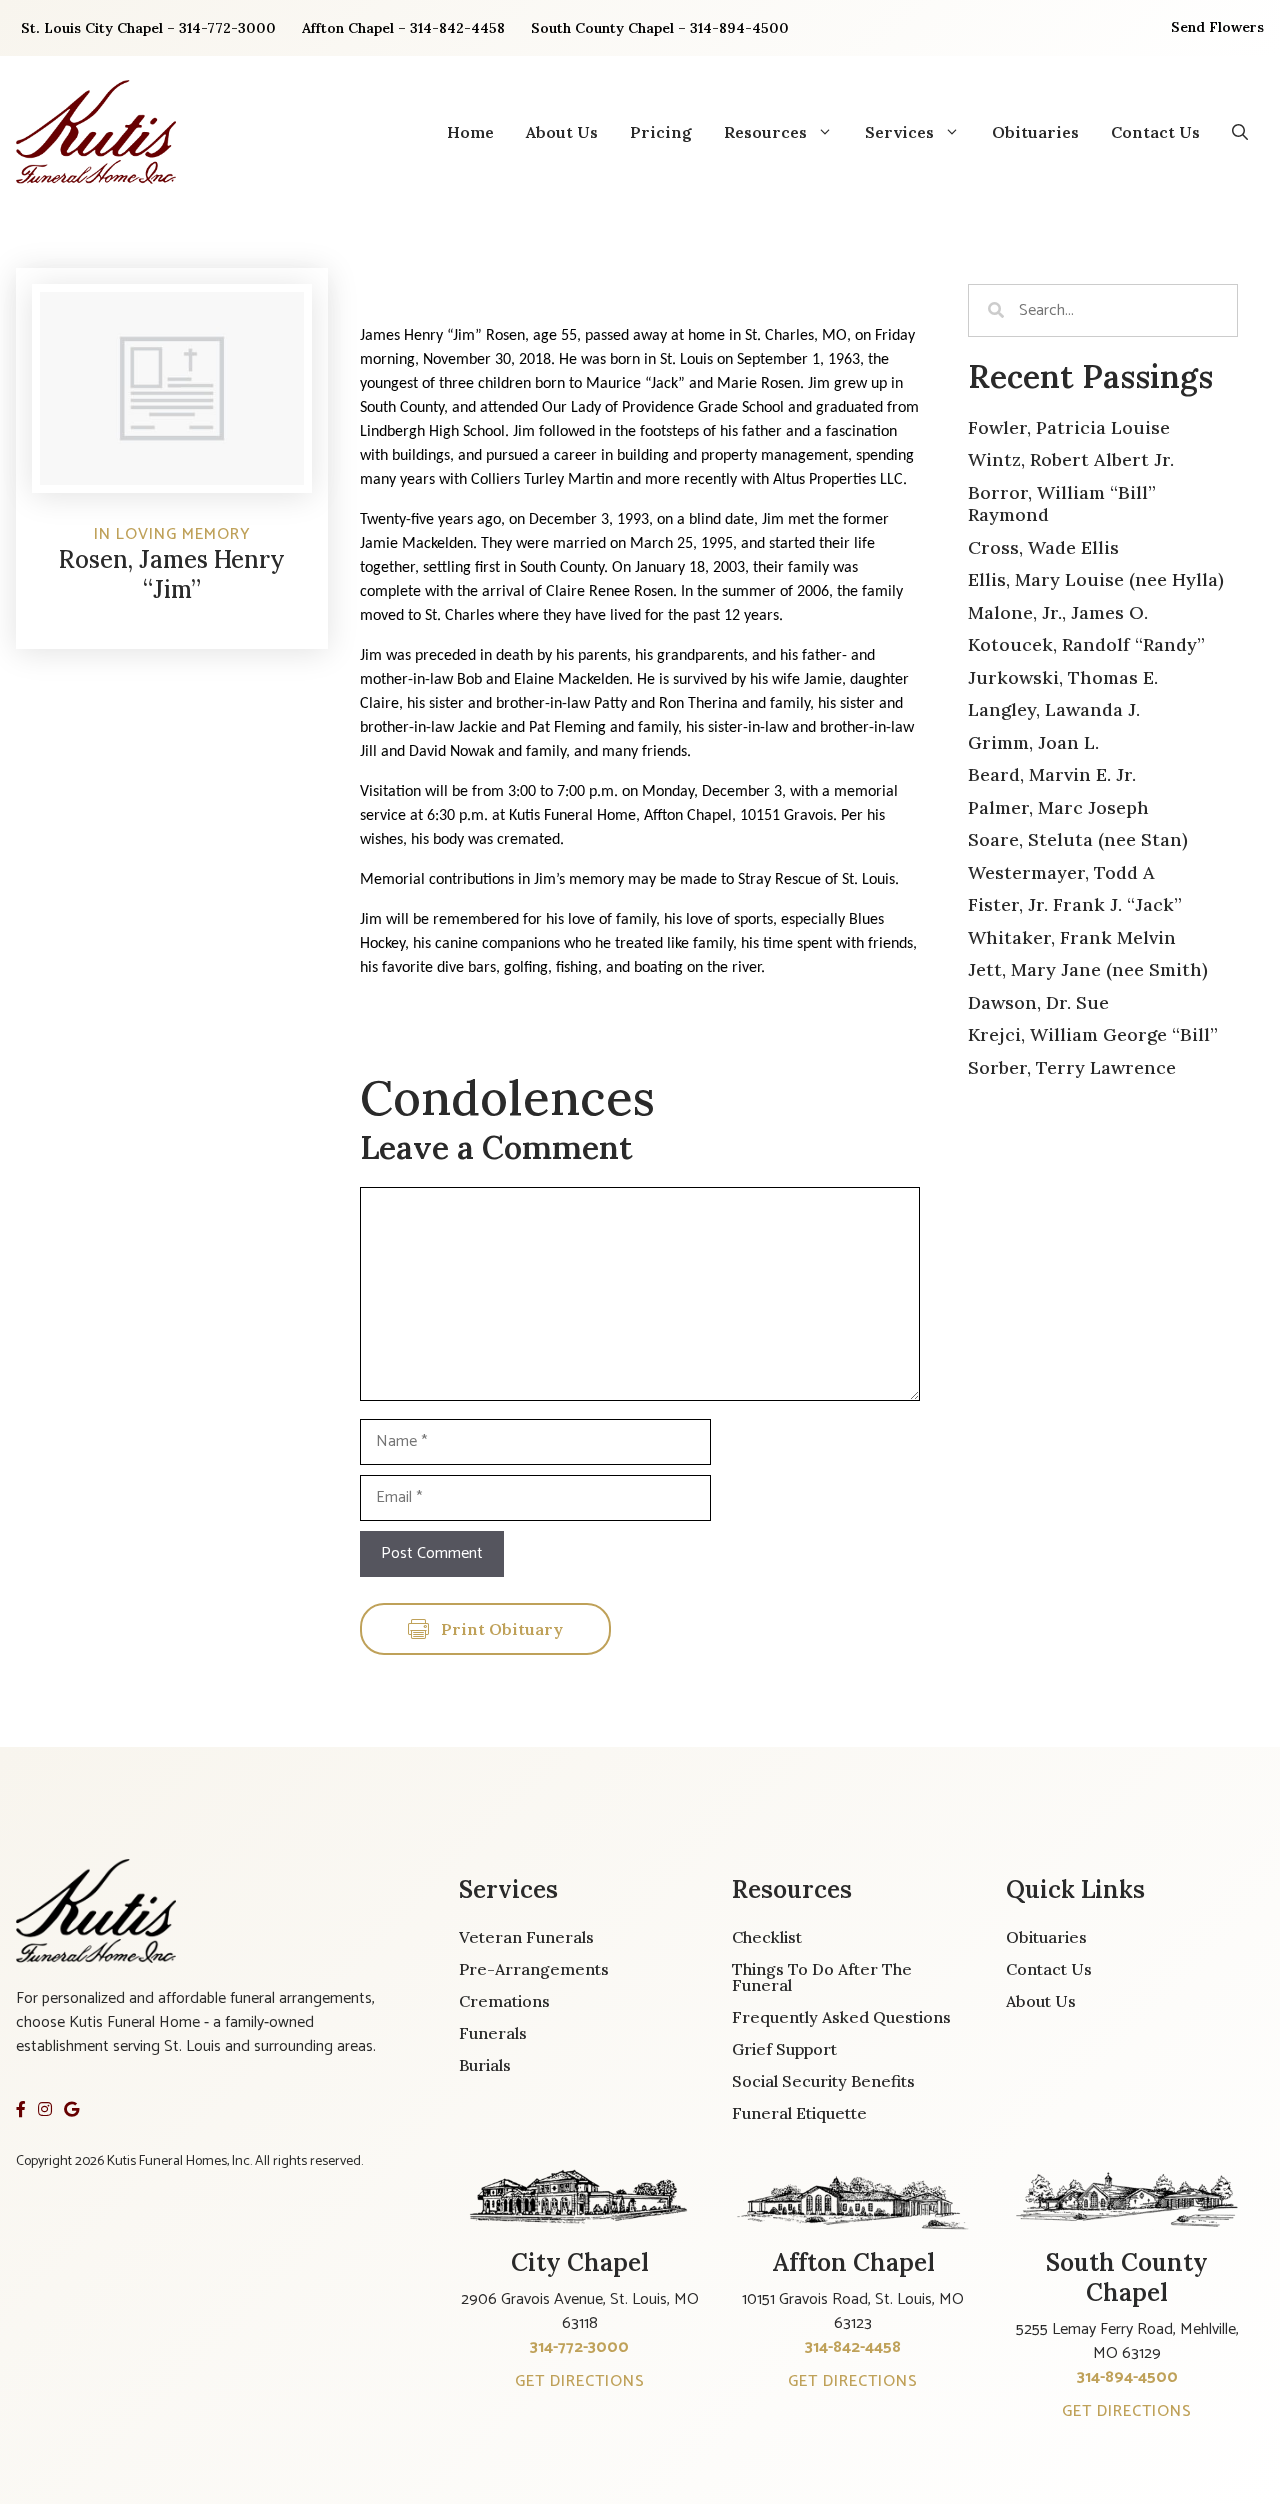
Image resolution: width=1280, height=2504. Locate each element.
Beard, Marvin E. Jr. (1052, 774)
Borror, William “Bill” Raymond (1062, 504)
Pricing (661, 132)
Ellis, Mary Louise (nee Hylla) (1096, 579)
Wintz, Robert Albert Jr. (1071, 459)
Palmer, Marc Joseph (1058, 807)
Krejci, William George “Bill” (1093, 1034)
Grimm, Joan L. (1033, 742)
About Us (562, 132)
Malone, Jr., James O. (1058, 612)
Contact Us (1155, 132)
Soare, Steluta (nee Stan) (1078, 839)
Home (470, 132)
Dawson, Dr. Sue (1038, 1002)
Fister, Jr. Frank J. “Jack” (1075, 904)
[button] (1240, 132)
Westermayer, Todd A (1061, 872)
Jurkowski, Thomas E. (1063, 677)
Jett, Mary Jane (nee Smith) (1088, 969)
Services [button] (899, 132)
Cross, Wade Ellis (1043, 547)
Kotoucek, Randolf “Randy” (1086, 644)
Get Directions (580, 2381)
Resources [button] (765, 132)
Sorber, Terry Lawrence (1072, 1067)
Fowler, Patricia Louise (1069, 427)
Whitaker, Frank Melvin (1072, 937)
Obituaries (1035, 132)
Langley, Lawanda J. (1054, 709)
